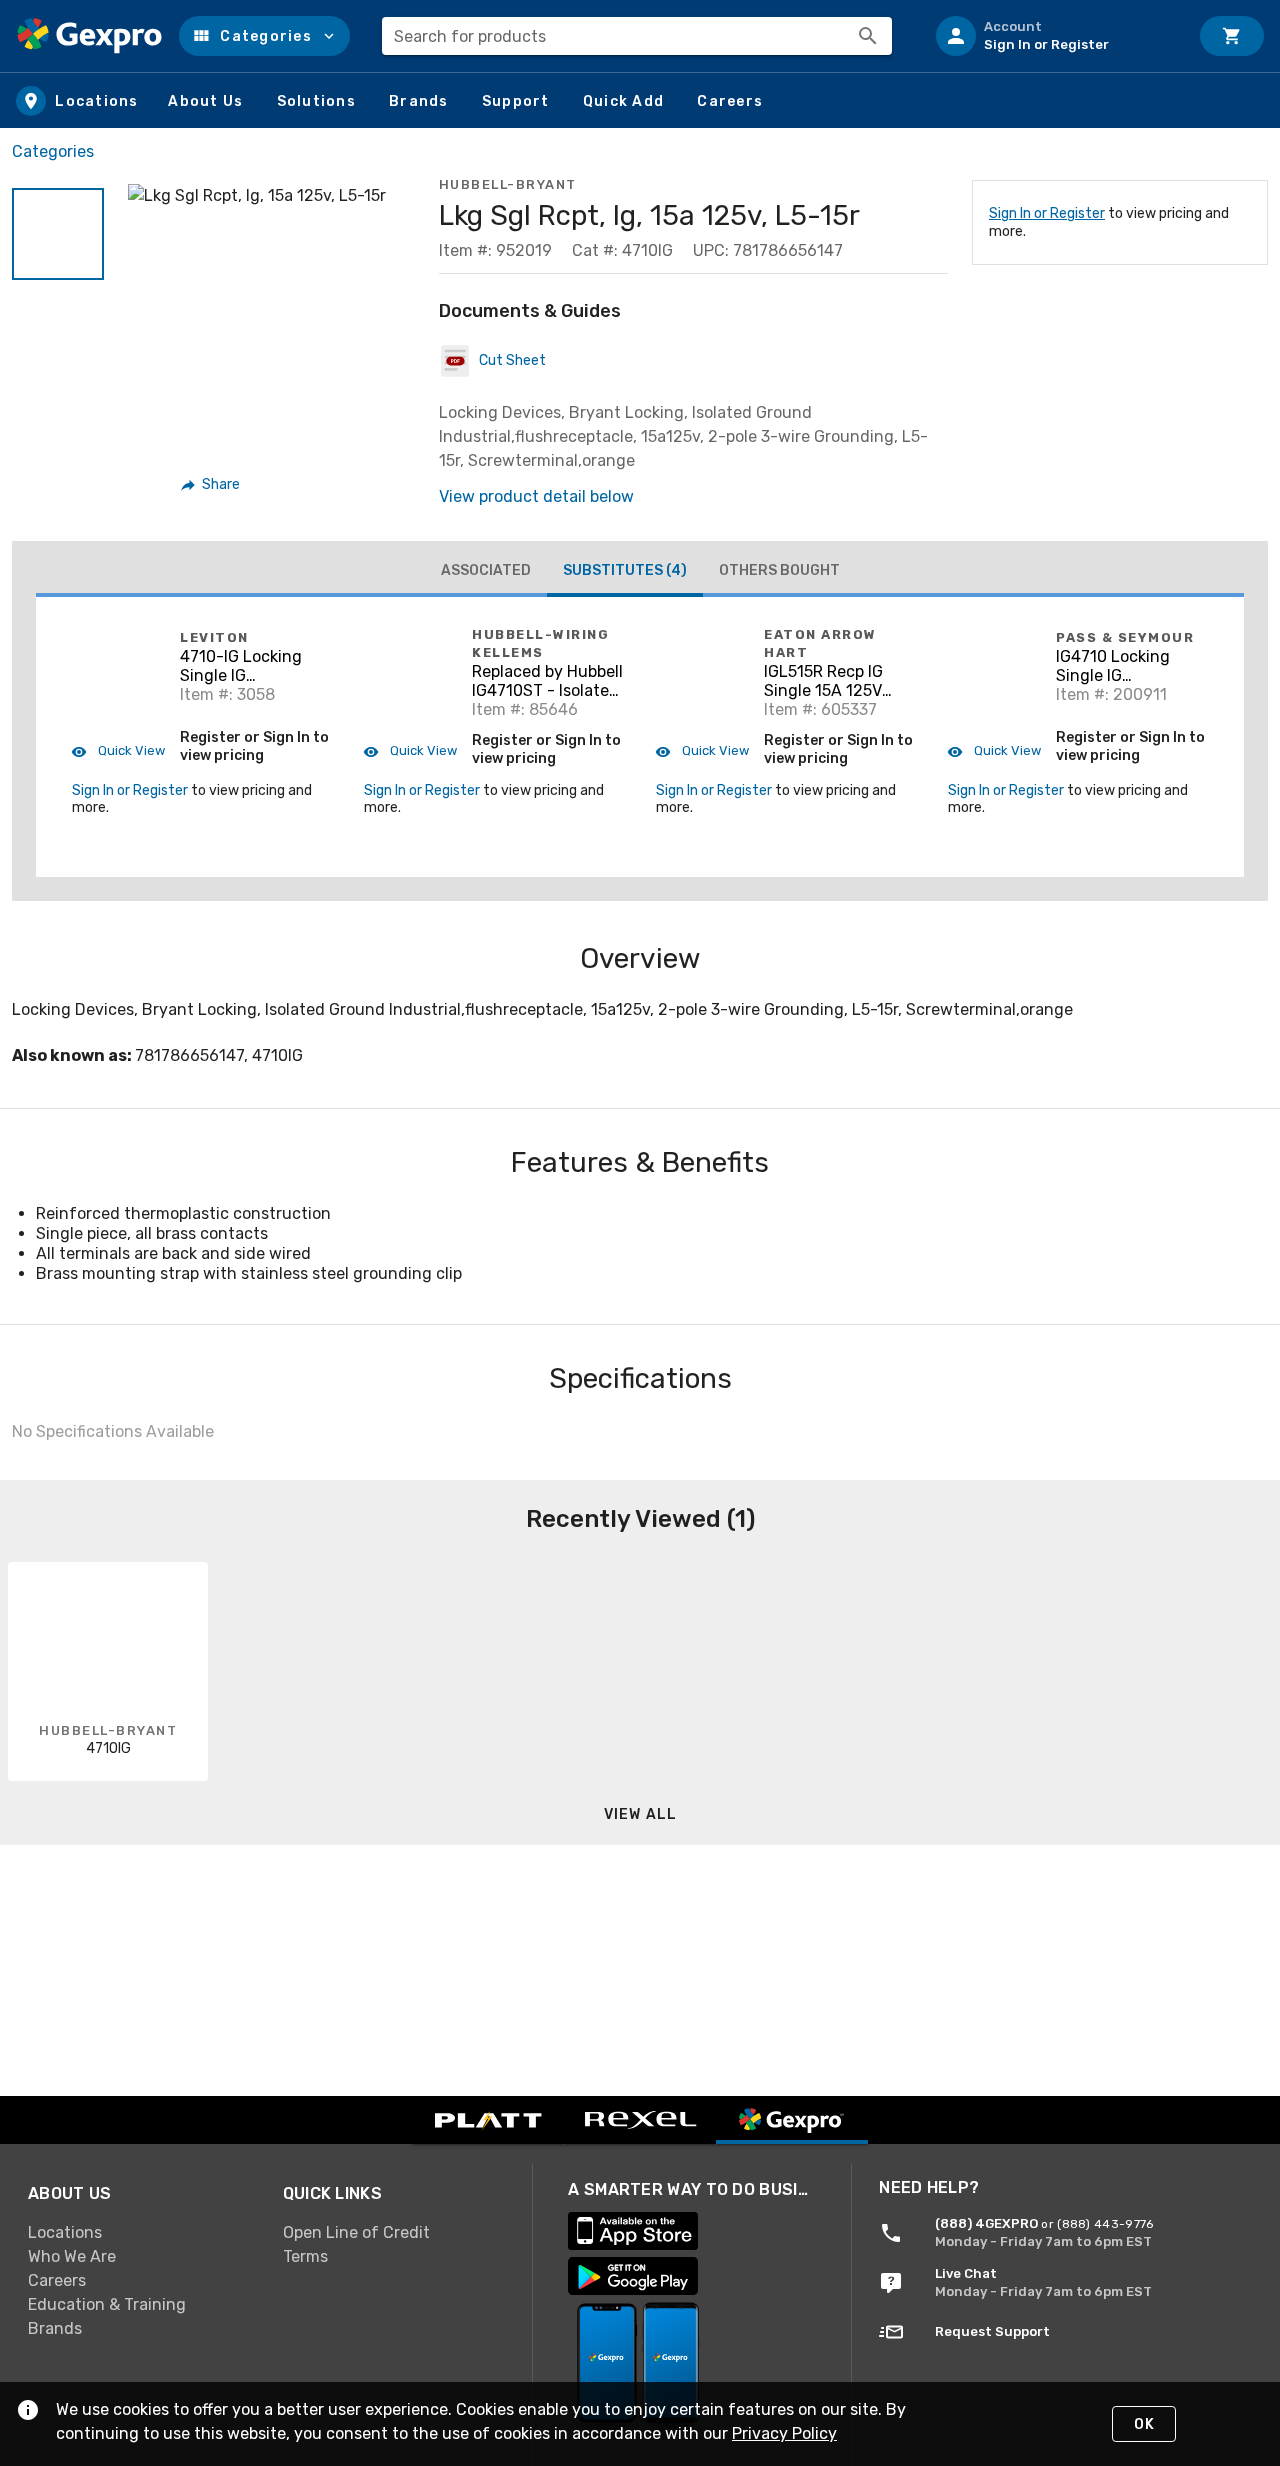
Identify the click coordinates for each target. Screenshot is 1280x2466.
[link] (139, 2232)
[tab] (486, 571)
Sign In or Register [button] (130, 790)
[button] (264, 36)
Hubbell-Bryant (508, 184)
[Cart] (1232, 36)
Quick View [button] (130, 750)
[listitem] (1054, 36)
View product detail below (536, 496)
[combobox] (637, 36)
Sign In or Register (1047, 213)
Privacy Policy (784, 2433)
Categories (53, 151)
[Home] (89, 36)
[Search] (868, 36)
